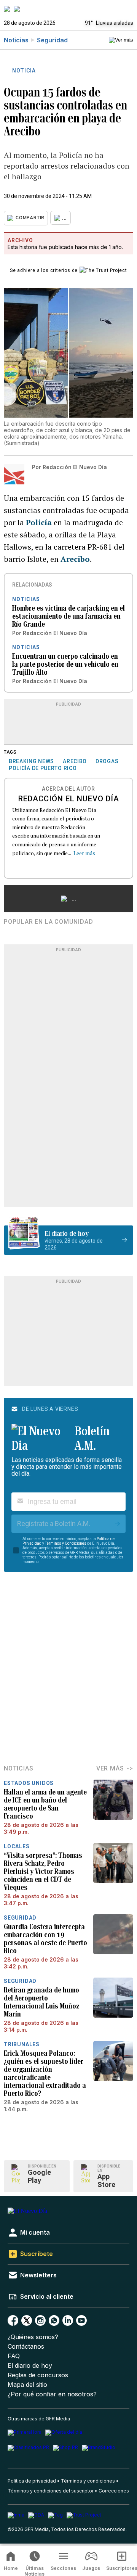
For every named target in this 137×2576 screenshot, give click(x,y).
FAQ (14, 2356)
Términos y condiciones (88, 2481)
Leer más (84, 853)
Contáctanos (26, 2347)
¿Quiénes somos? (33, 2337)
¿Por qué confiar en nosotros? (52, 2394)
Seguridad (52, 40)
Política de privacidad (32, 2481)
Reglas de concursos (38, 2375)
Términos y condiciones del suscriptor (51, 2491)
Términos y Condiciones (66, 1543)
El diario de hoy (30, 2366)
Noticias (16, 40)
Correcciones (114, 2491)
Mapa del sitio (27, 2385)
